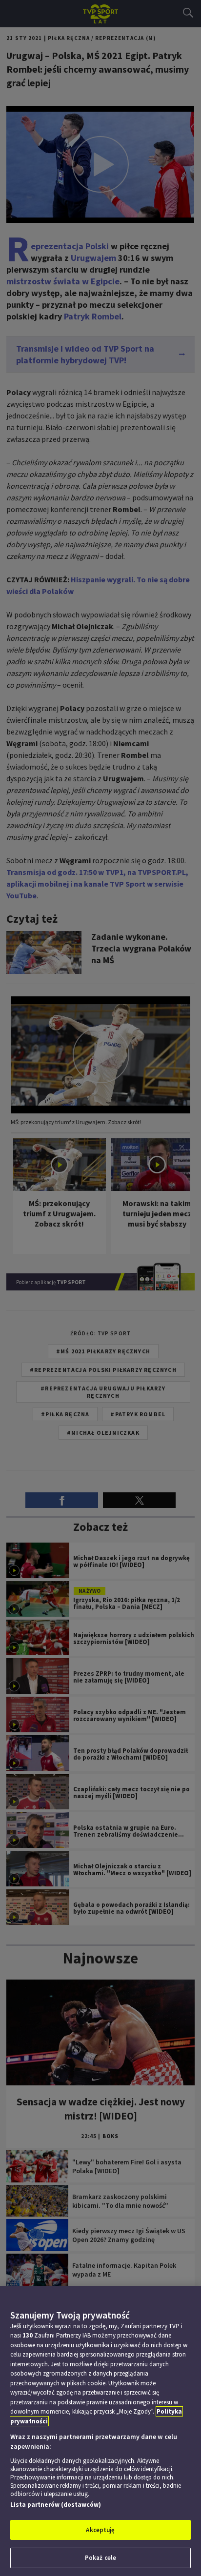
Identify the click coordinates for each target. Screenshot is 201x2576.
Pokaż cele (100, 2558)
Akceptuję (100, 2530)
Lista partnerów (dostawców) (56, 2505)
